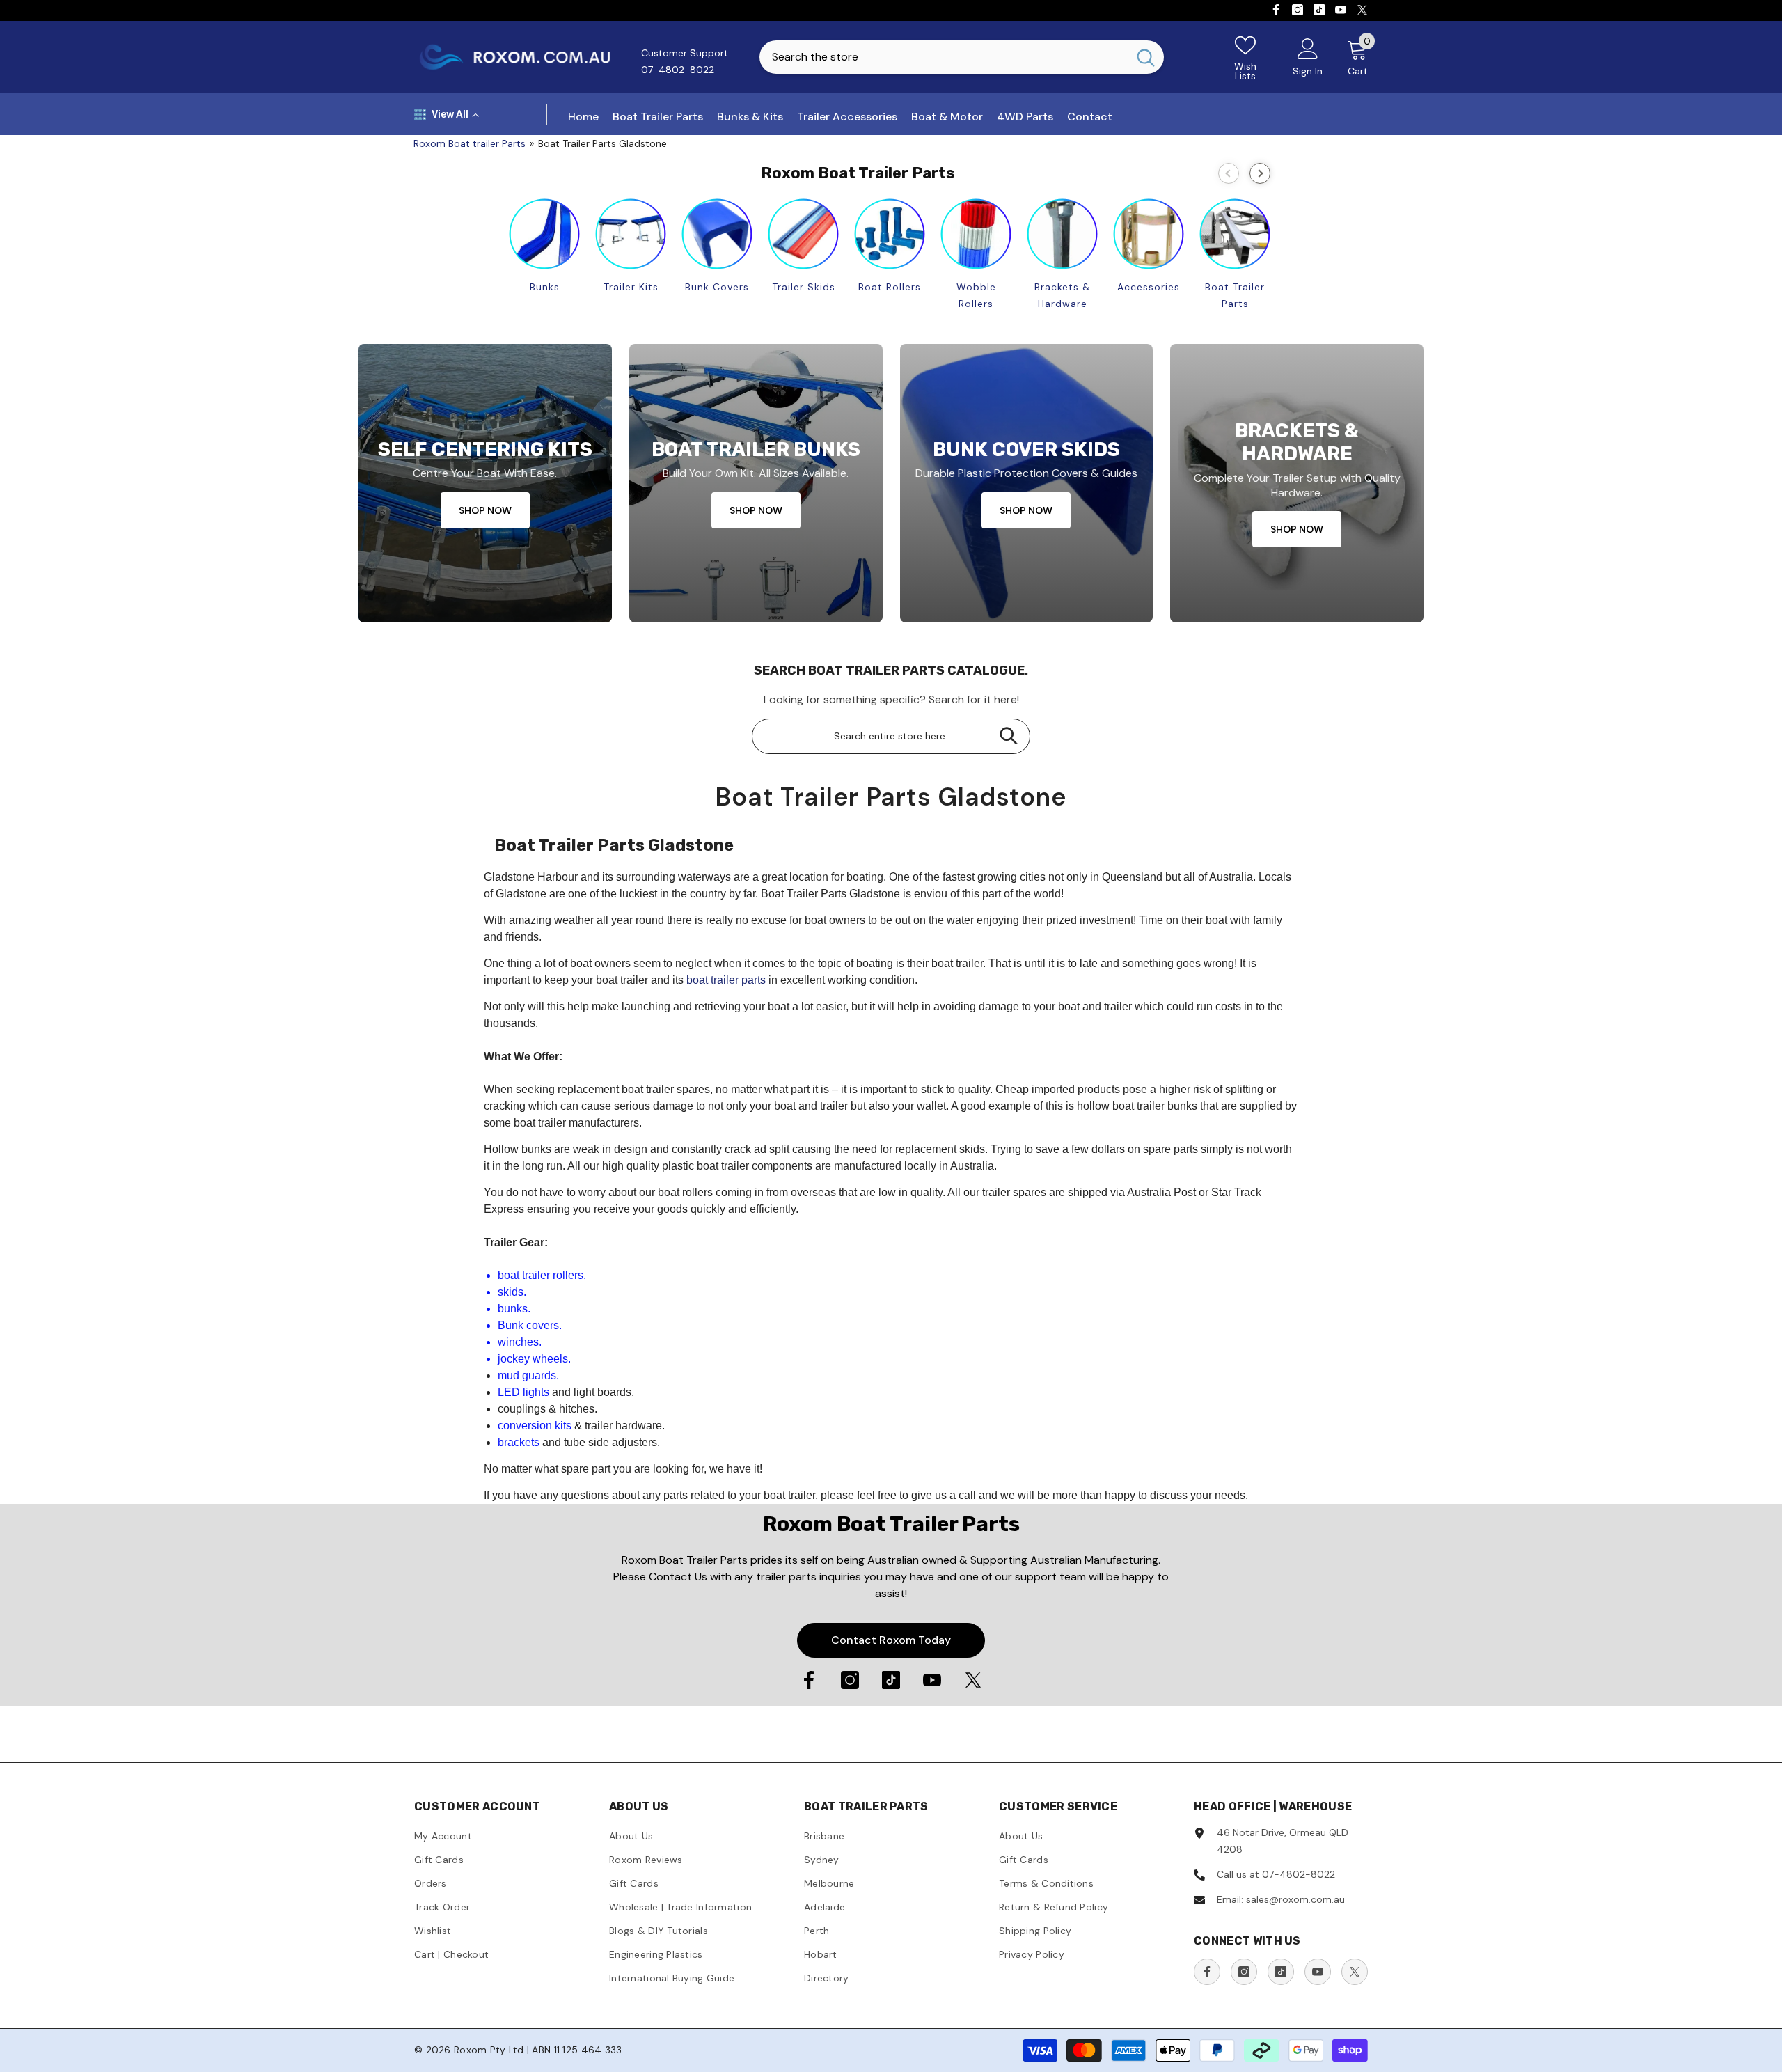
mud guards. (528, 1375)
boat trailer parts (726, 980)
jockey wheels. (534, 1359)
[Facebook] (1276, 10)
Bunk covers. (530, 1325)
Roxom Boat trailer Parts (470, 143)
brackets (519, 1442)
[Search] (962, 57)
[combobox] (944, 57)
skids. (512, 1292)
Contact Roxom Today (891, 1640)
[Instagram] (1298, 10)
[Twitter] (1362, 10)
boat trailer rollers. (542, 1275)
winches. (520, 1342)
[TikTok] (1319, 10)
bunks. (514, 1309)
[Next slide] (1260, 173)
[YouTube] (1341, 10)
